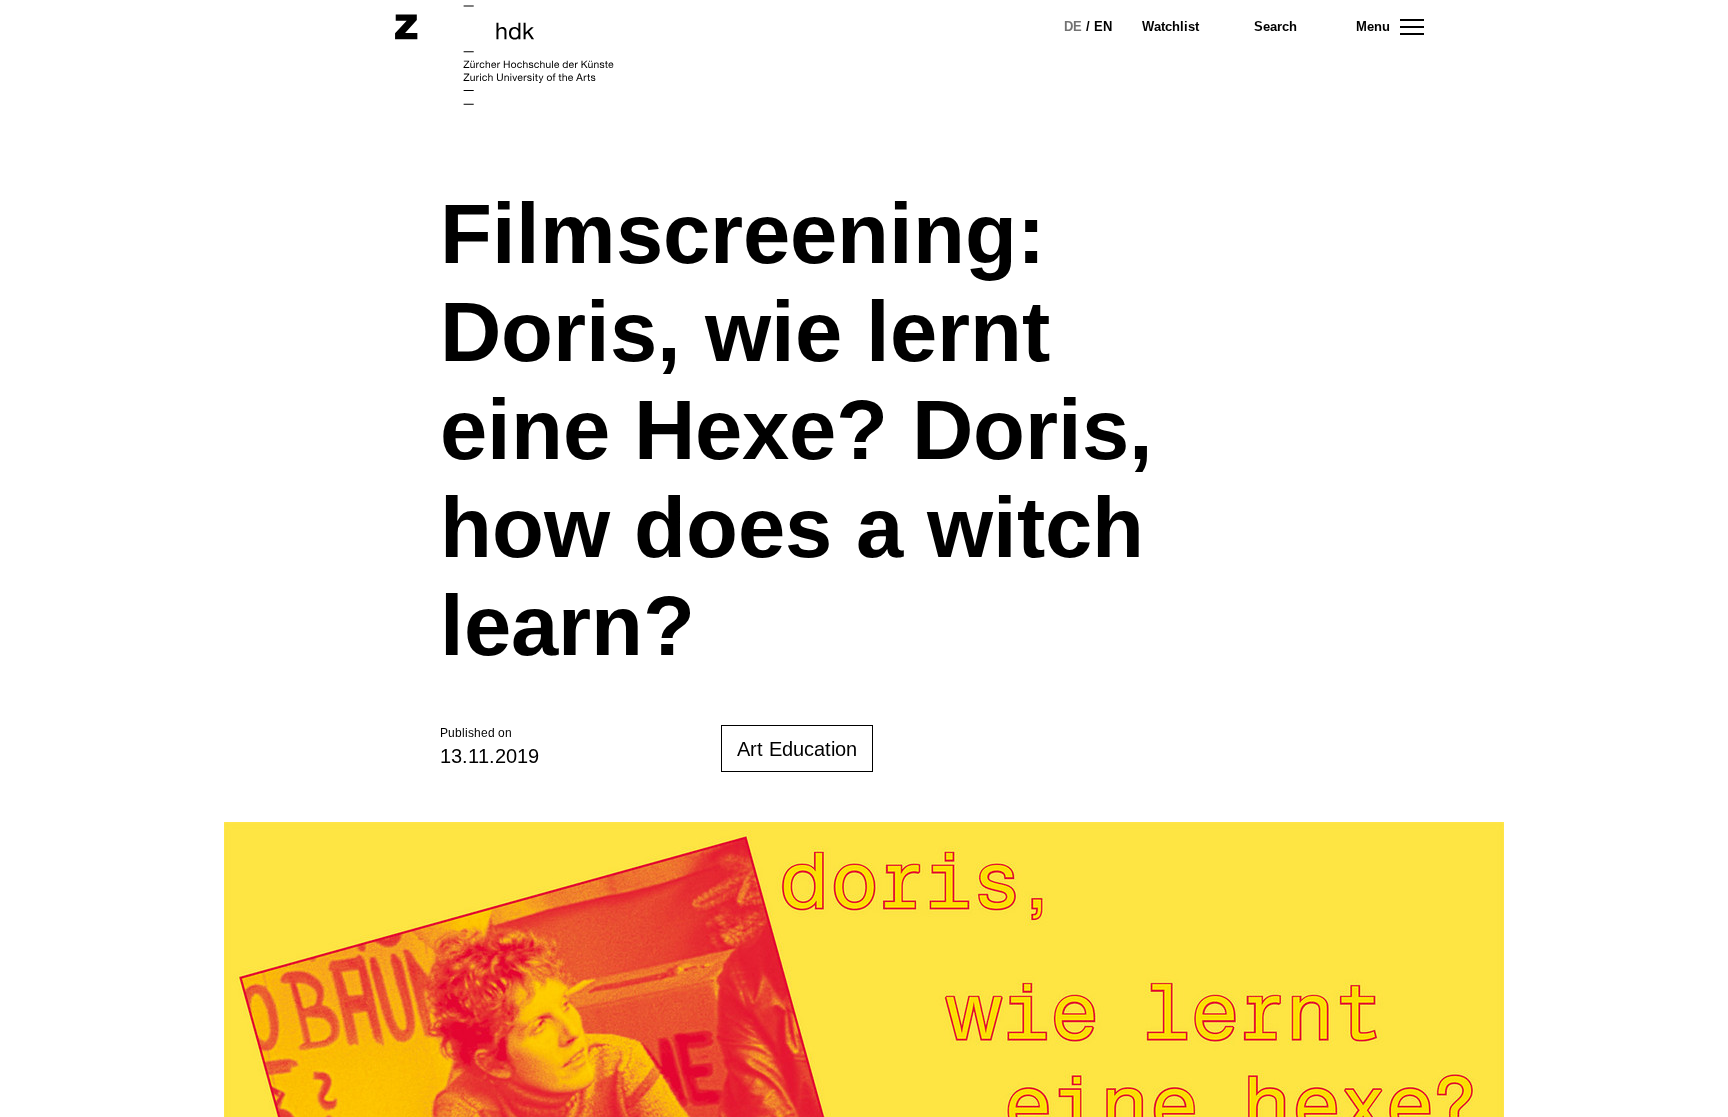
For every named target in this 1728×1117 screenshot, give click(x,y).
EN (1103, 26)
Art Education (797, 749)
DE (1073, 26)
